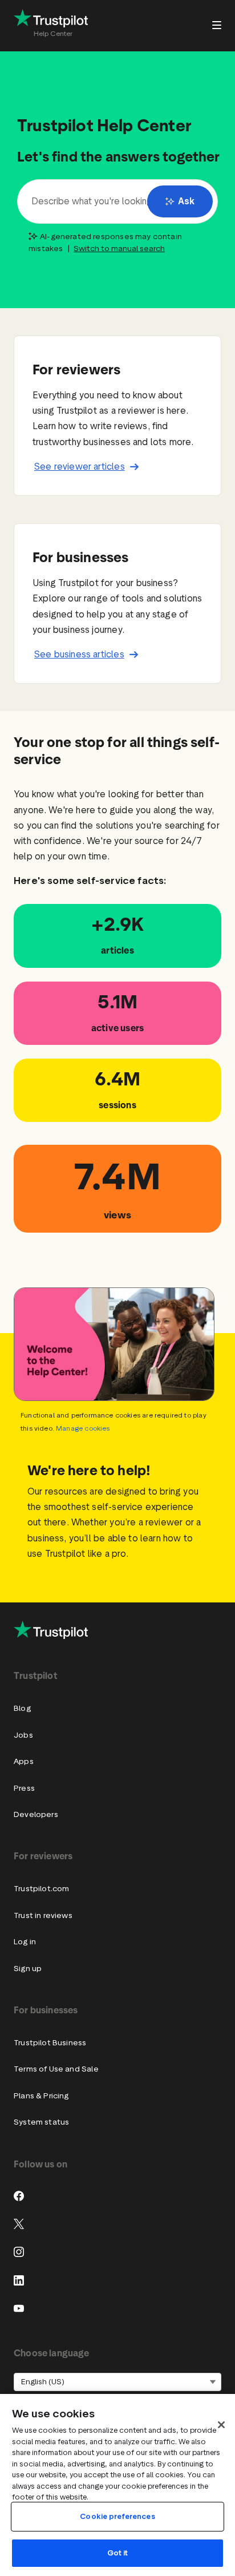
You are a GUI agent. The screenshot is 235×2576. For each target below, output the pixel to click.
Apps (24, 1761)
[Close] (221, 2425)
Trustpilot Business (50, 2043)
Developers (36, 1814)
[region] (117, 2485)
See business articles (79, 654)
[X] (19, 2224)
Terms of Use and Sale (56, 2069)
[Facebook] (19, 2196)
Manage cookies (83, 1428)
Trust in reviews (43, 1915)
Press (24, 1788)
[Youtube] (19, 2308)
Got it (118, 2553)
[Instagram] (19, 2252)
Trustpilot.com (41, 1889)
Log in (25, 1942)
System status (41, 2122)
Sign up (28, 1969)
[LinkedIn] (19, 2280)
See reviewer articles (80, 467)
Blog (22, 1708)
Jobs (23, 1735)
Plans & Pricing (41, 2096)
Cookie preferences (117, 2516)
